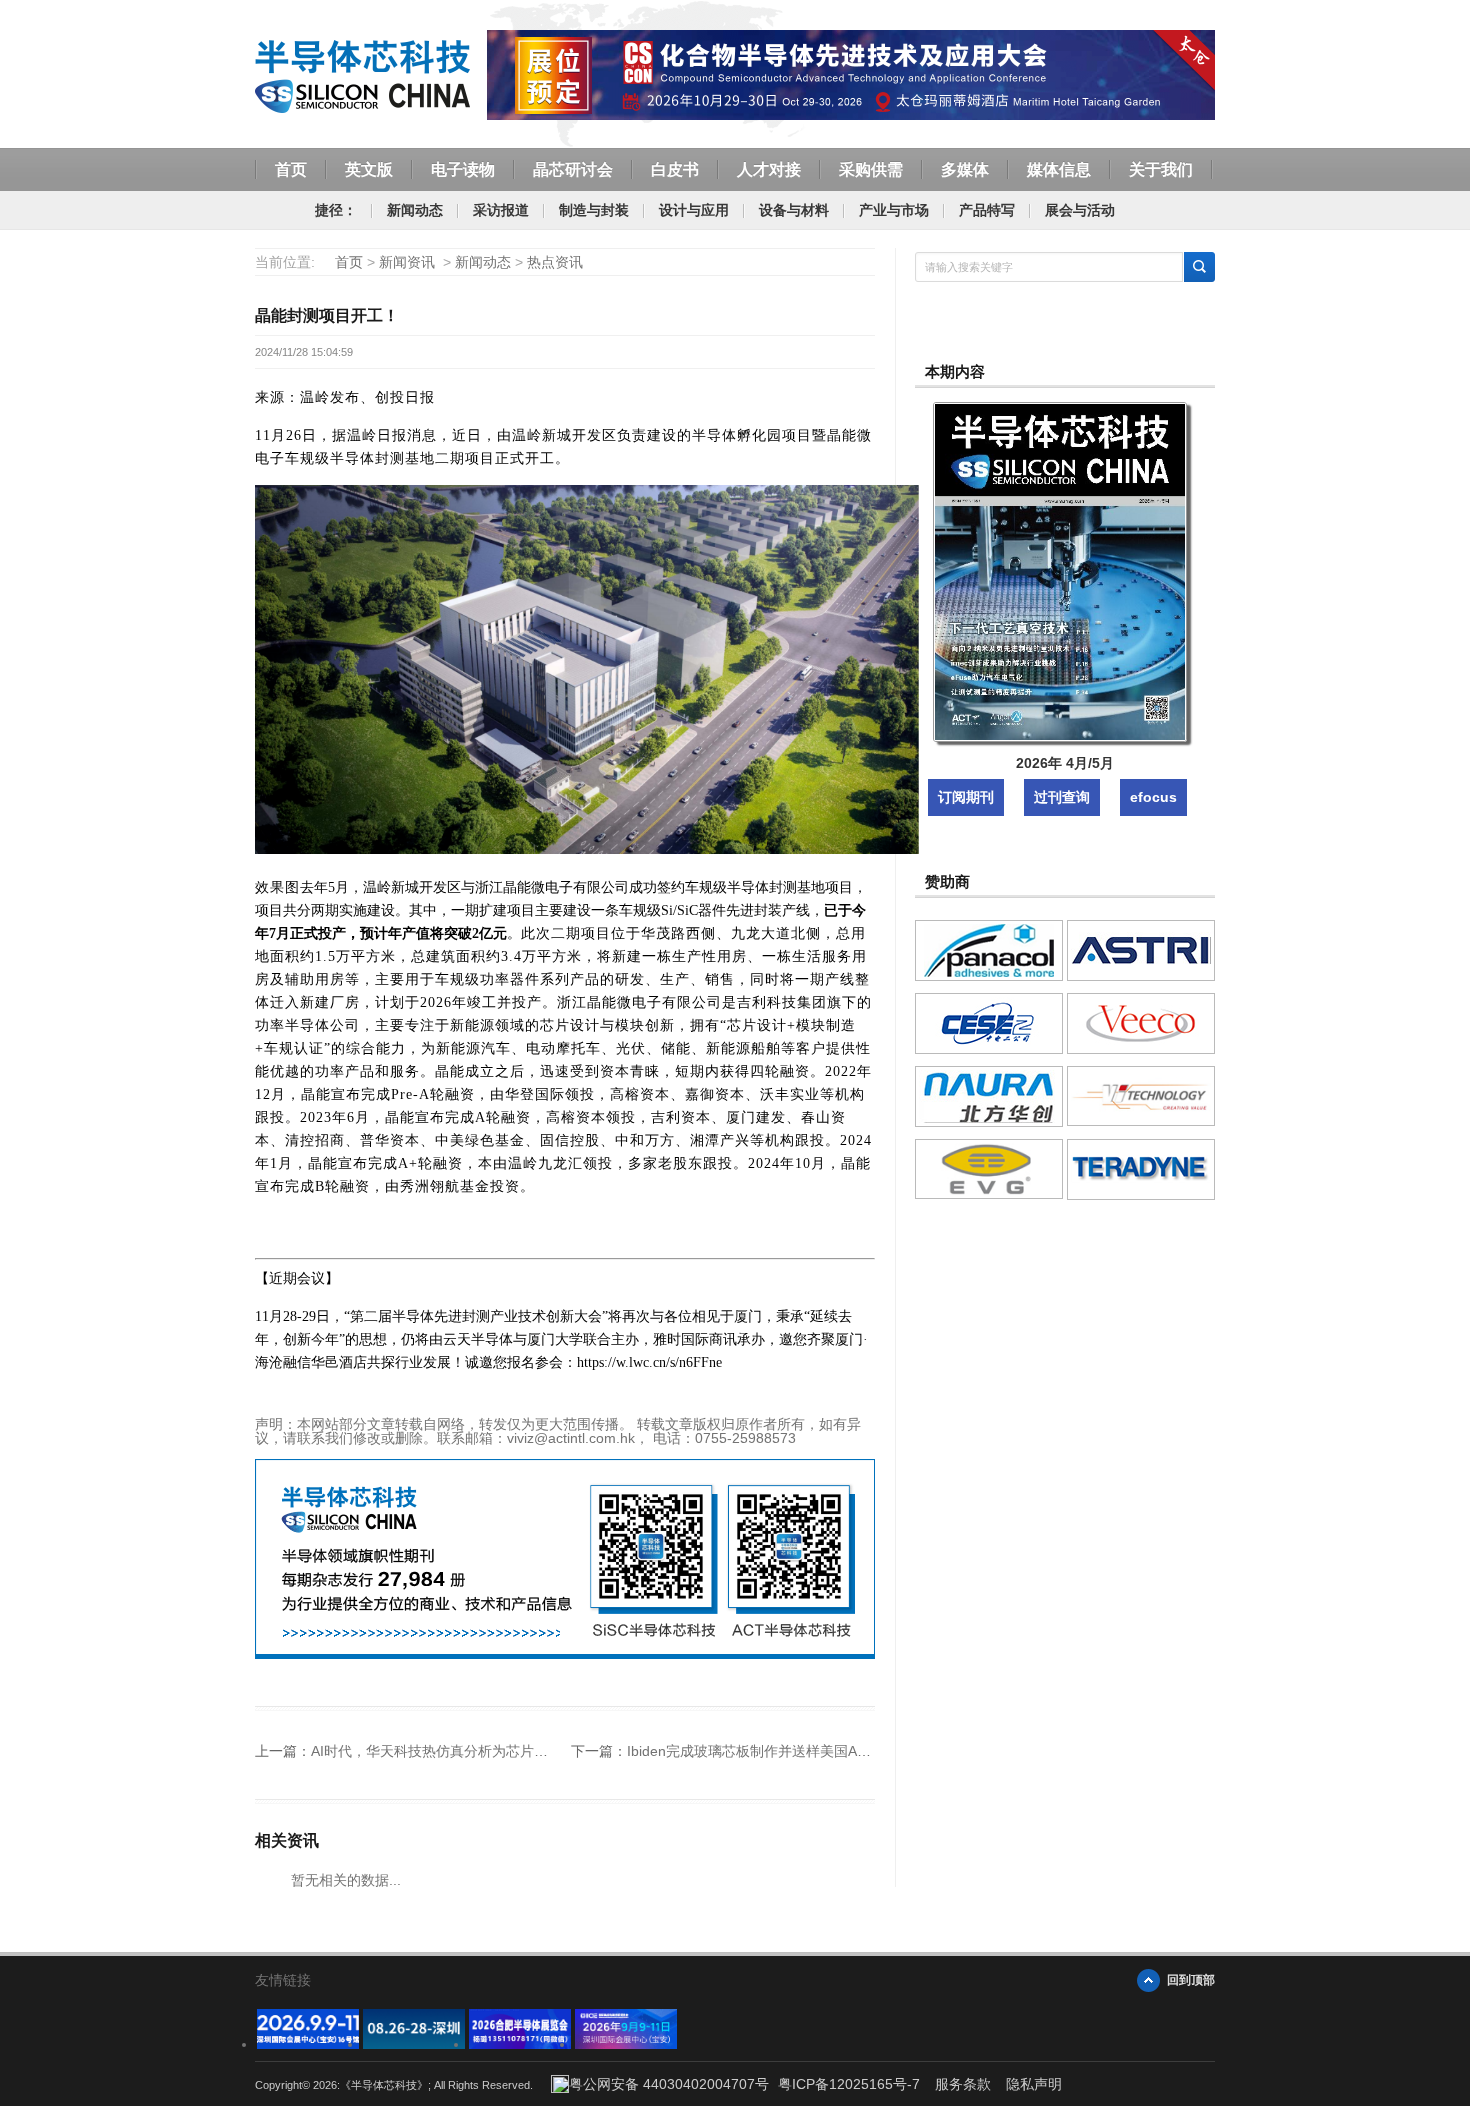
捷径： (336, 210)
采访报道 (501, 210)
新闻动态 (415, 210)
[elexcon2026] (308, 2044)
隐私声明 (1034, 2084)
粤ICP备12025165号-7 (849, 2084)
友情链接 (283, 1980)
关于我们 (1161, 169)
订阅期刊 (966, 797)
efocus (1153, 797)
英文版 (369, 169)
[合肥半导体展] (520, 2044)
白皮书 (675, 169)
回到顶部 (1191, 1980)
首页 (291, 169)
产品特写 (987, 210)
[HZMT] (414, 2044)
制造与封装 (594, 210)
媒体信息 (1059, 169)
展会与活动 (1080, 210)
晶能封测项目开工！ (327, 315)
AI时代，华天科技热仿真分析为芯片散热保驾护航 (464, 1751)
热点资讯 (555, 262)
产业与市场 (894, 210)
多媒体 (965, 169)
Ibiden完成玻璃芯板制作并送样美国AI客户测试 (772, 1751)
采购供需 (871, 169)
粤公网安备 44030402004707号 (669, 2084)
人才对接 (769, 169)
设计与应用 (694, 210)
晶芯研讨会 (573, 169)
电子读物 (463, 169)
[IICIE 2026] (626, 2044)
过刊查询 (1062, 797)
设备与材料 (794, 210)
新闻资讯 (407, 262)
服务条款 (963, 2084)
